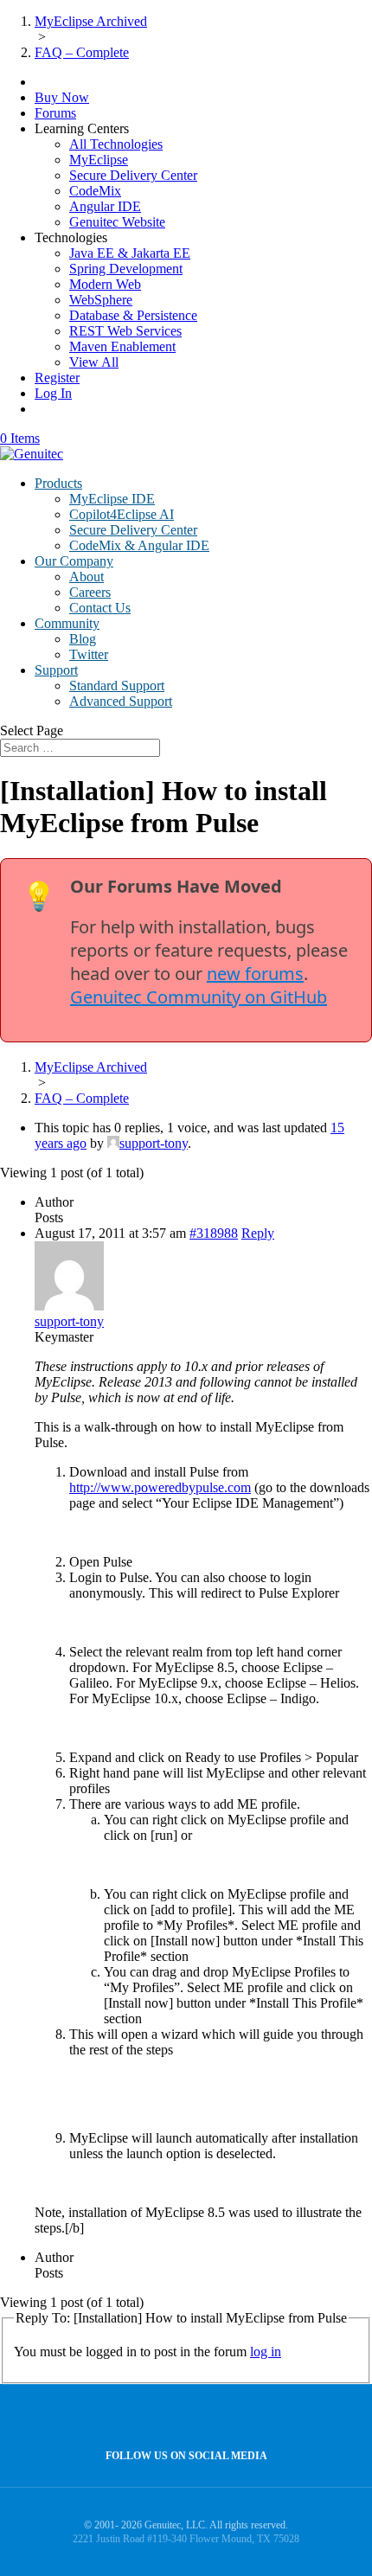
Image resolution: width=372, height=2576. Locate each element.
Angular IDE (105, 206)
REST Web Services (125, 331)
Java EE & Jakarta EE (130, 253)
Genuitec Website (117, 222)
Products (58, 483)
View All (94, 362)
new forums (255, 974)
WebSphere (101, 300)
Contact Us (100, 608)
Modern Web (105, 284)
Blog (83, 639)
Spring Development (126, 269)
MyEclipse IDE (112, 499)
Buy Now (62, 97)
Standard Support (117, 686)
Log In (53, 393)
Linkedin (219, 2417)
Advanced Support (121, 701)
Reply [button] (258, 1233)
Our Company (74, 561)
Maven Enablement (122, 346)
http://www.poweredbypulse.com (160, 1487)
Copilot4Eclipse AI (122, 514)
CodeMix (95, 191)
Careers (90, 592)
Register (57, 378)
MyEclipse (99, 160)
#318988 (214, 1233)
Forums (55, 113)
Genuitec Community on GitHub (199, 997)
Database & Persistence (133, 315)
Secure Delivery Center (133, 175)
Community (67, 623)
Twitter (89, 654)
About (87, 577)
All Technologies (116, 144)
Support (56, 670)
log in (266, 2352)
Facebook (182, 2417)
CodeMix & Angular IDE (139, 545)
